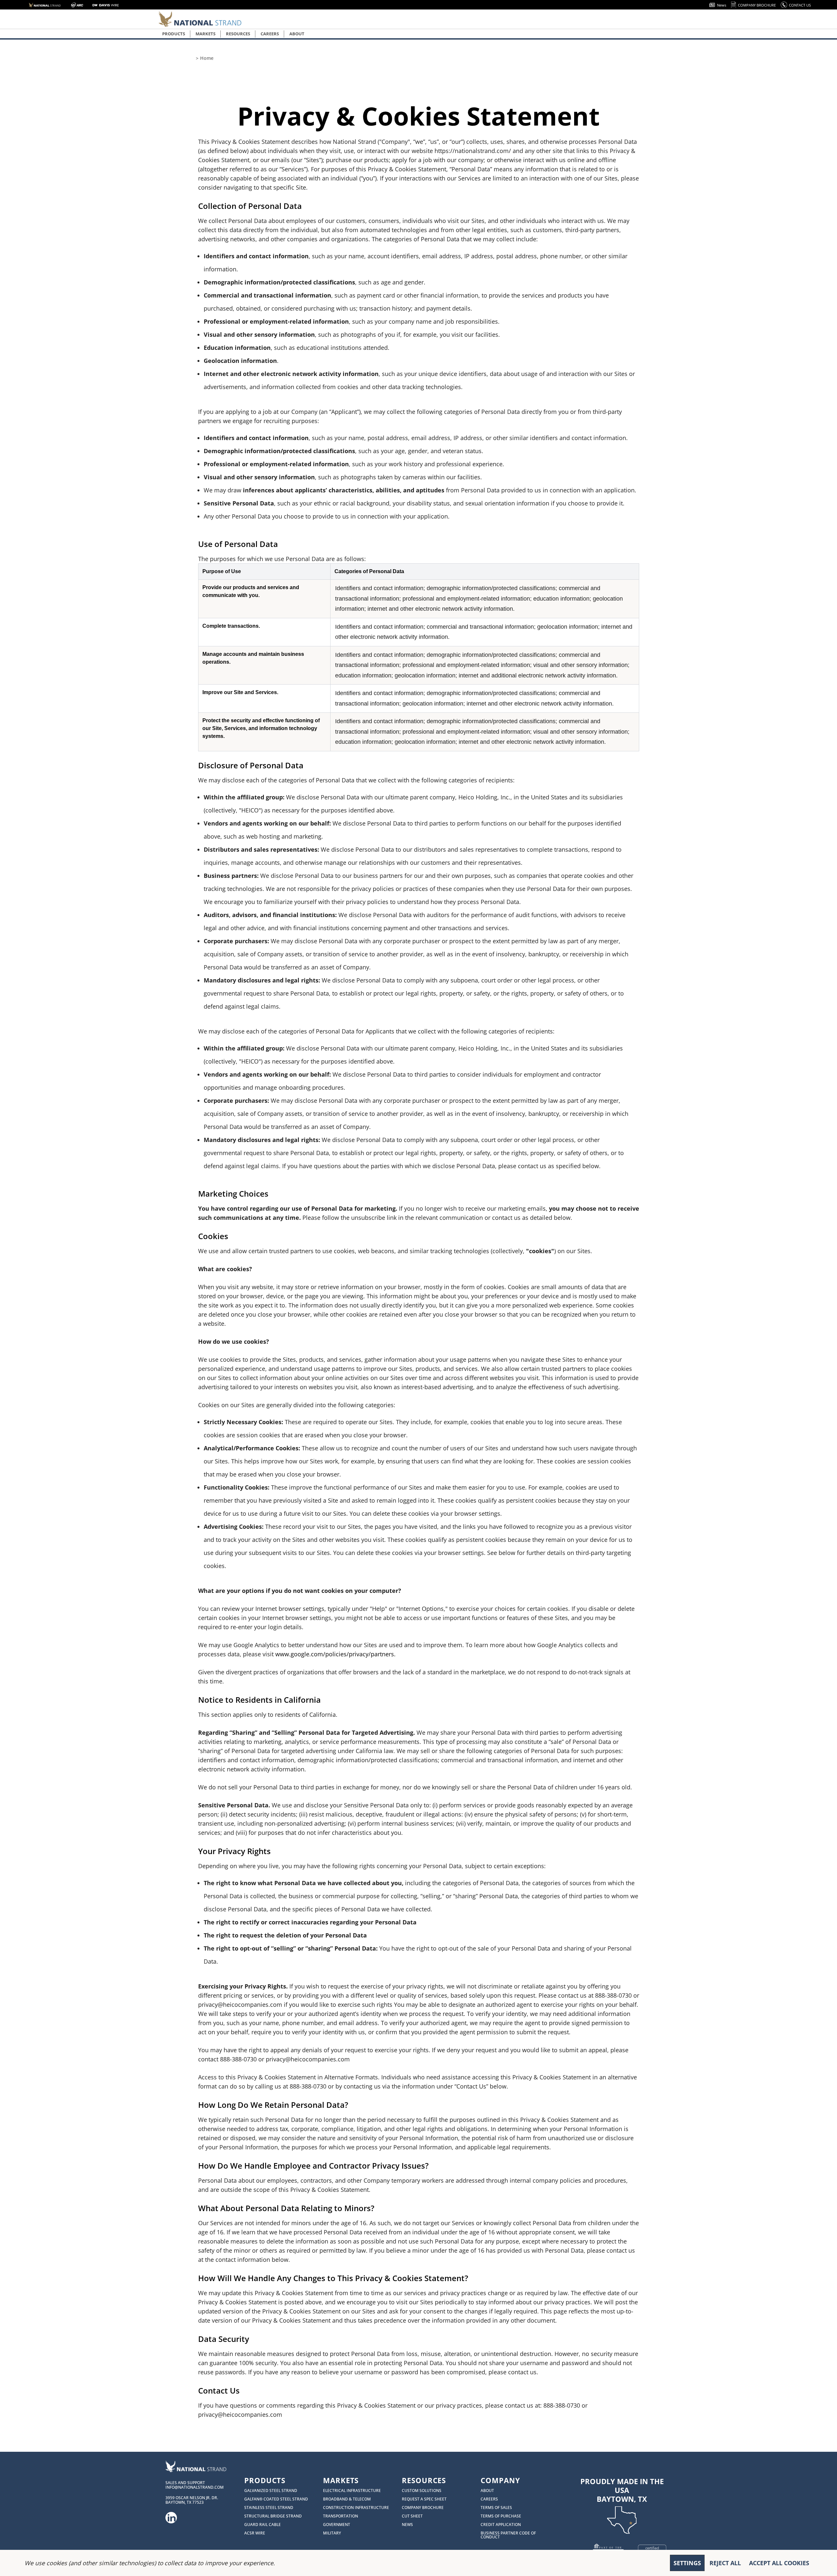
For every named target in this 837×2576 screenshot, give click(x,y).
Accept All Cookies (779, 2563)
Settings (687, 2563)
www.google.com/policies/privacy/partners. (335, 1654)
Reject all (725, 2563)
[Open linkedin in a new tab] (171, 2516)
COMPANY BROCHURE (757, 5)
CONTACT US (800, 5)
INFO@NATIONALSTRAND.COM (195, 2487)
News (722, 5)
